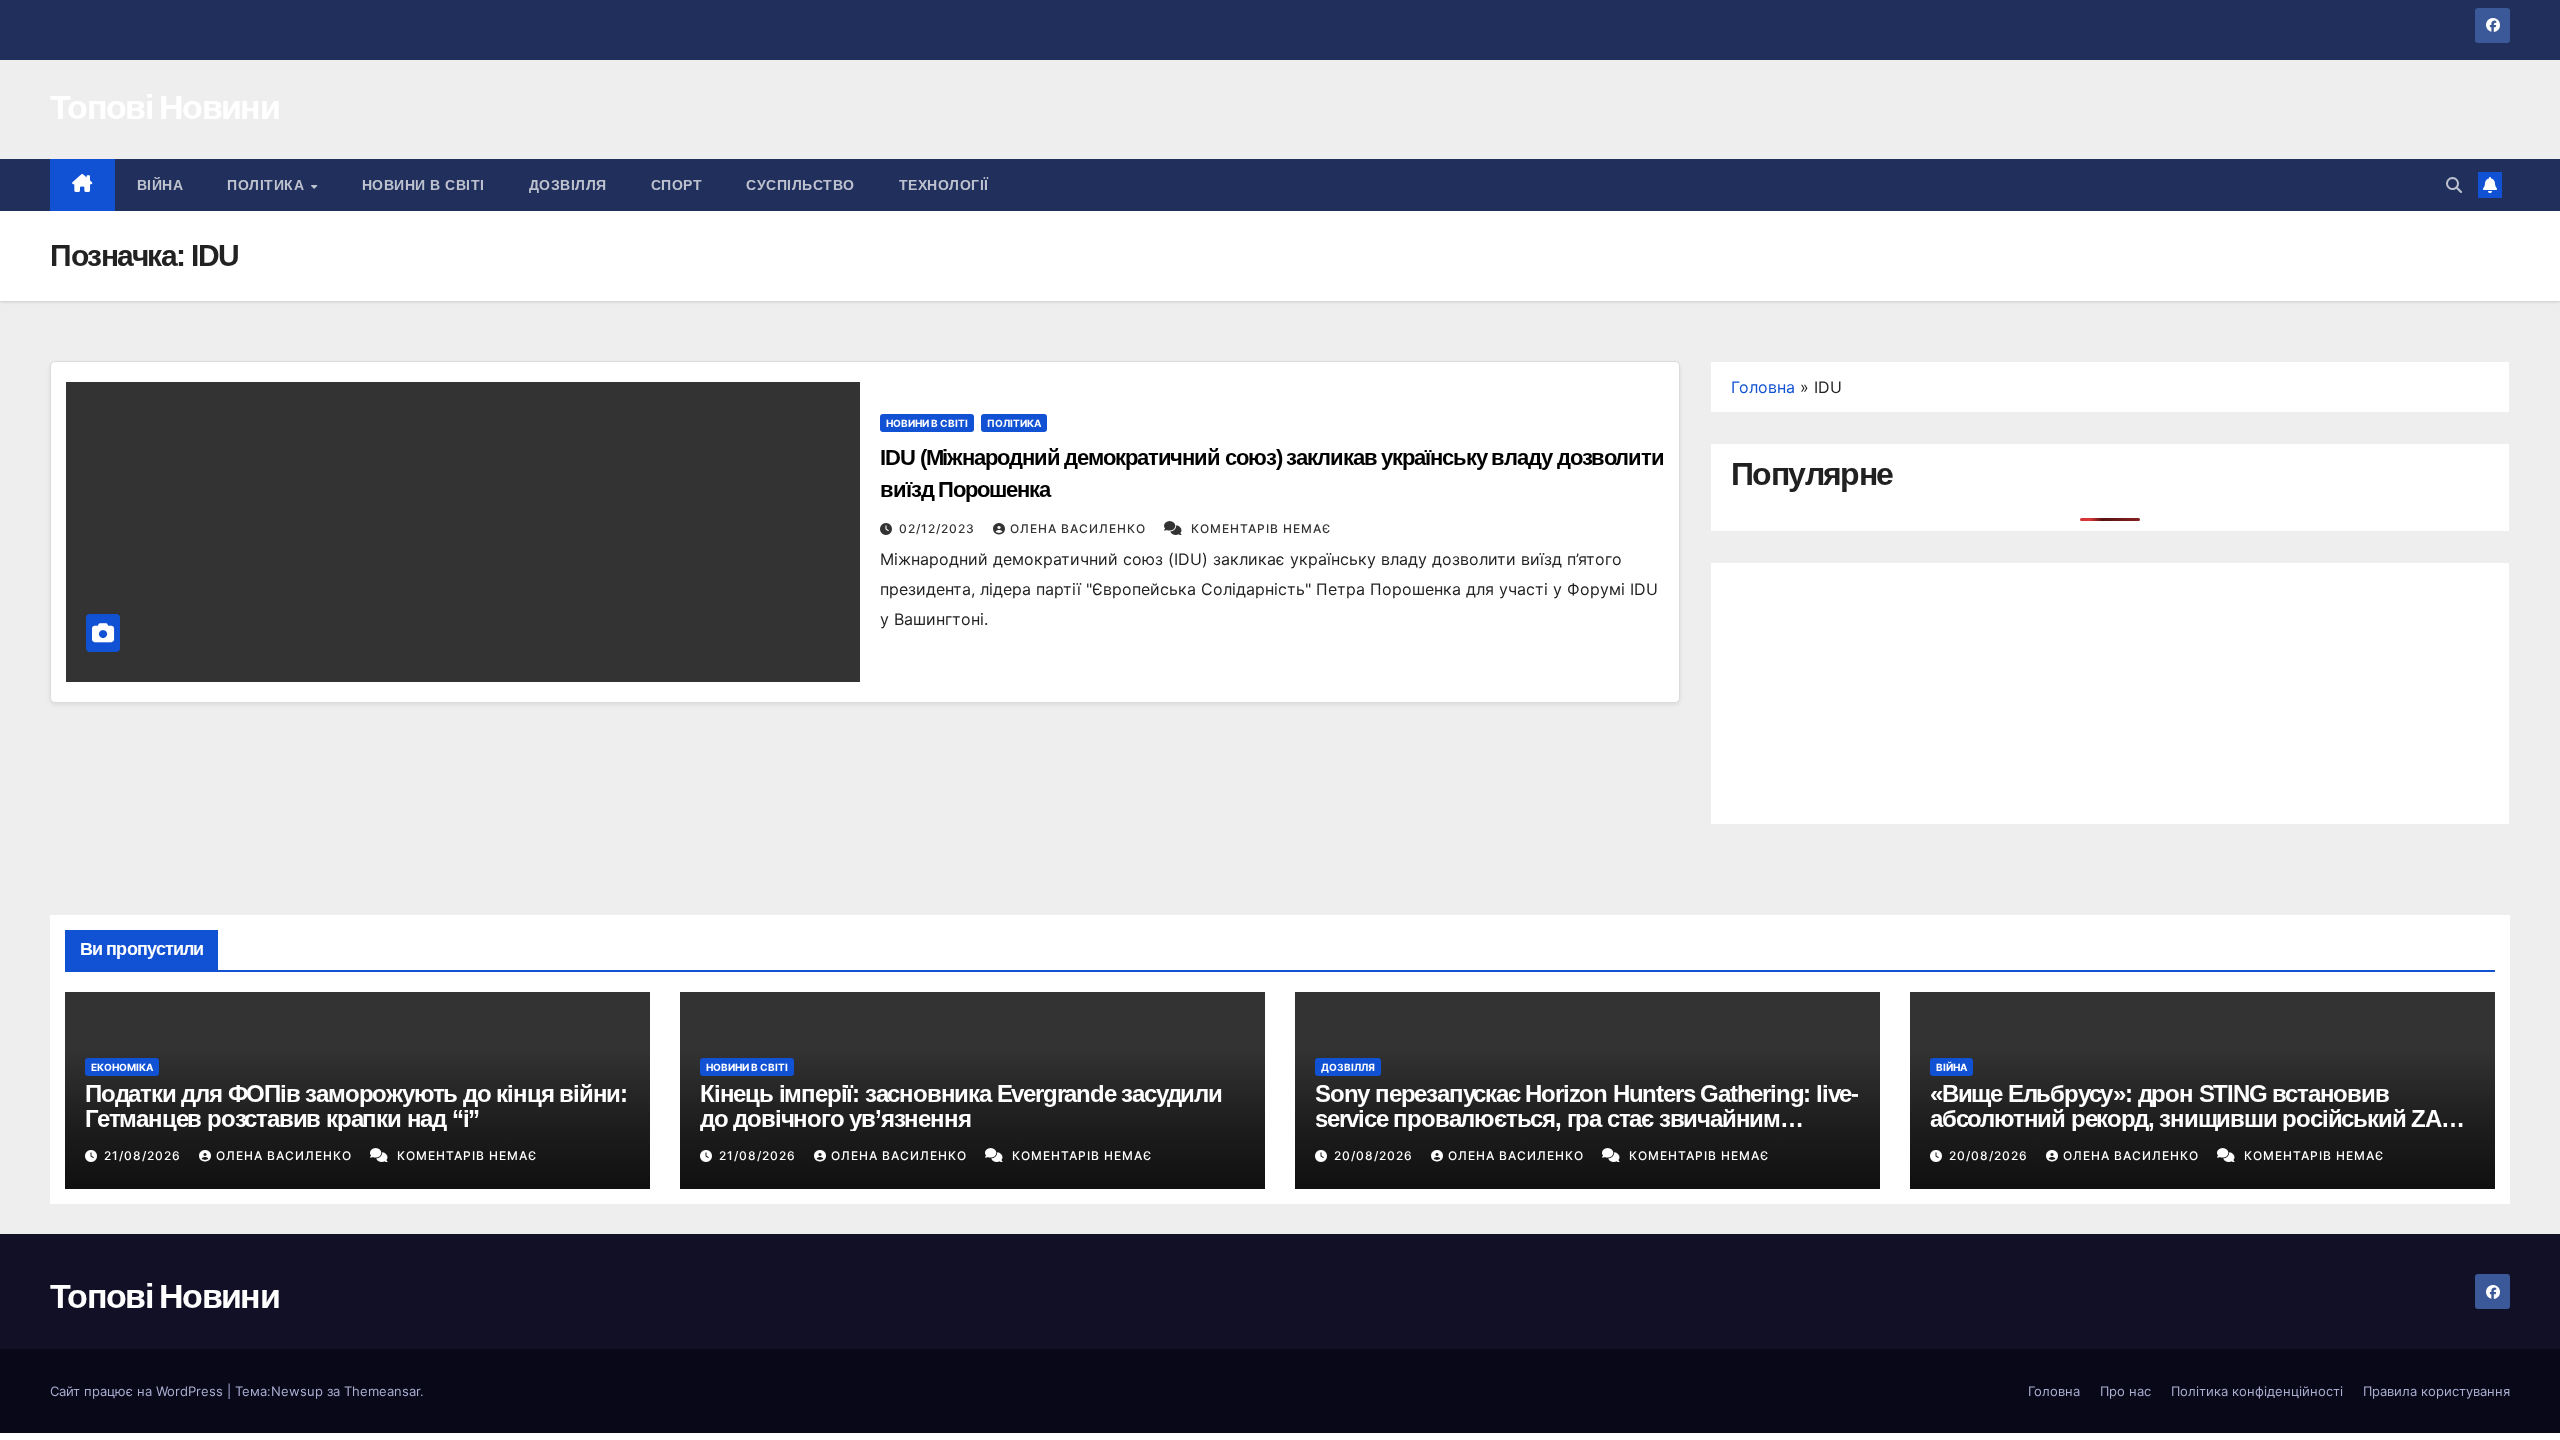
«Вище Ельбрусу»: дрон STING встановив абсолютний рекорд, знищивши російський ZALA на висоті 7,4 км (2199, 1118)
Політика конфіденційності (2257, 1391)
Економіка (122, 1067)
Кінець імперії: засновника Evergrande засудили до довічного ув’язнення (961, 1106)
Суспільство (800, 185)
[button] (2454, 185)
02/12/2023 (939, 528)
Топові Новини (164, 107)
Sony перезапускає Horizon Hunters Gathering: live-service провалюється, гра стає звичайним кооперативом (1586, 1118)
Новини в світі (423, 185)
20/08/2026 (1375, 1155)
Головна (1763, 387)
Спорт (677, 185)
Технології (944, 185)
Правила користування (2436, 1391)
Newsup (297, 1391)
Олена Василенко (1080, 528)
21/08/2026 (144, 1155)
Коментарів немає (1261, 528)
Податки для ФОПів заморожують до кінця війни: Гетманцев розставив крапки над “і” (356, 1106)
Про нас (2125, 1391)
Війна (160, 185)
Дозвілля (568, 185)
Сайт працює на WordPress (138, 1391)
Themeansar (382, 1391)
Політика (268, 185)
